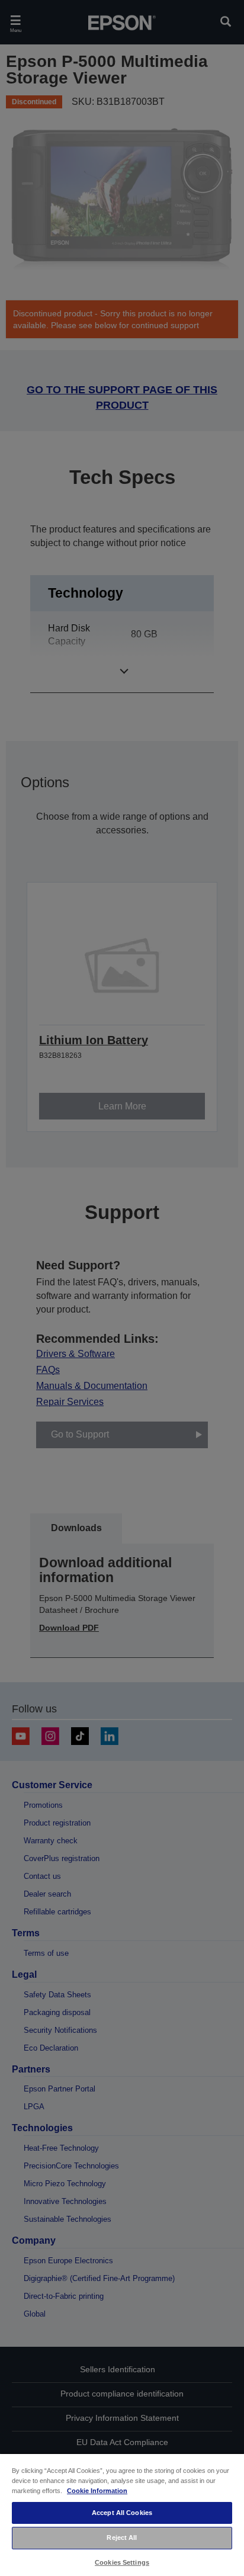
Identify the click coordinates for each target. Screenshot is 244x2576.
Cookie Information (97, 2491)
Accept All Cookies (122, 2513)
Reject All (122, 2537)
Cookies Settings (122, 2562)
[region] (122, 2514)
